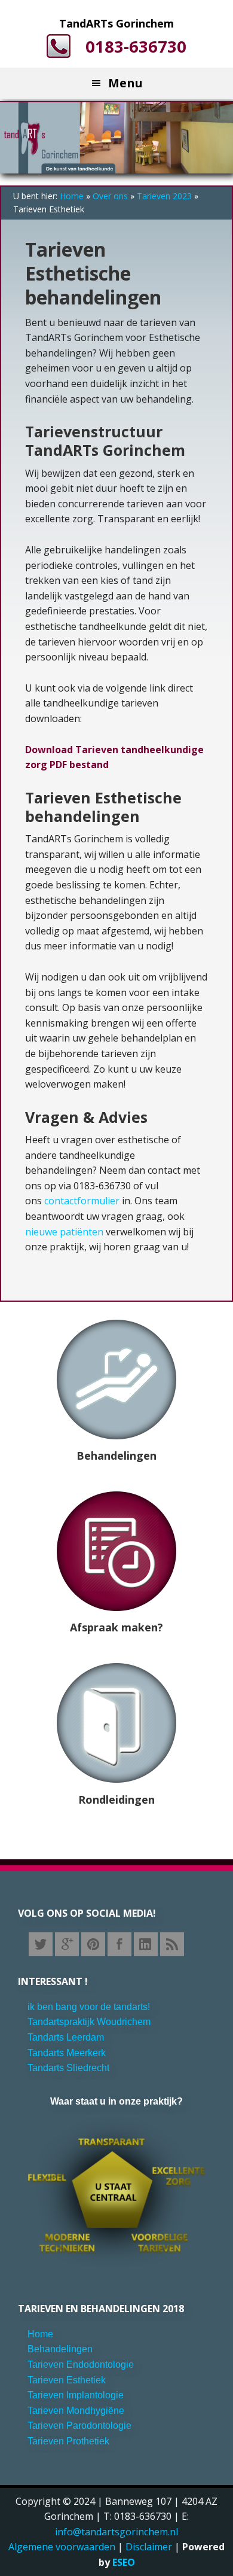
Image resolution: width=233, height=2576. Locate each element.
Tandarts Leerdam (66, 2037)
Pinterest (93, 1944)
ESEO (124, 2562)
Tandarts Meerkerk (67, 2053)
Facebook (119, 1944)
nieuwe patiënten (64, 1232)
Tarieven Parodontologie (79, 2426)
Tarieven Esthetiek (67, 2380)
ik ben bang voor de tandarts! (89, 2007)
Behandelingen (116, 1456)
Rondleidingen (116, 1799)
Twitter (41, 1944)
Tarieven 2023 (164, 196)
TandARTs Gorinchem (116, 23)
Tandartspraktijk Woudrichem (89, 2022)
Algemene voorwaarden (62, 2547)
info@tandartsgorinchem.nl (116, 2532)
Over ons (110, 196)
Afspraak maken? (116, 1627)
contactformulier (83, 1201)
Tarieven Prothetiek (68, 2441)
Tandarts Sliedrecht (68, 2068)
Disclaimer (149, 2547)
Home (72, 196)
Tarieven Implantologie (76, 2395)
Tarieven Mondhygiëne (76, 2411)
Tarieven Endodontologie (81, 2365)
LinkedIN (146, 1944)
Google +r (67, 1944)
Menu (125, 83)
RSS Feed (172, 1944)
